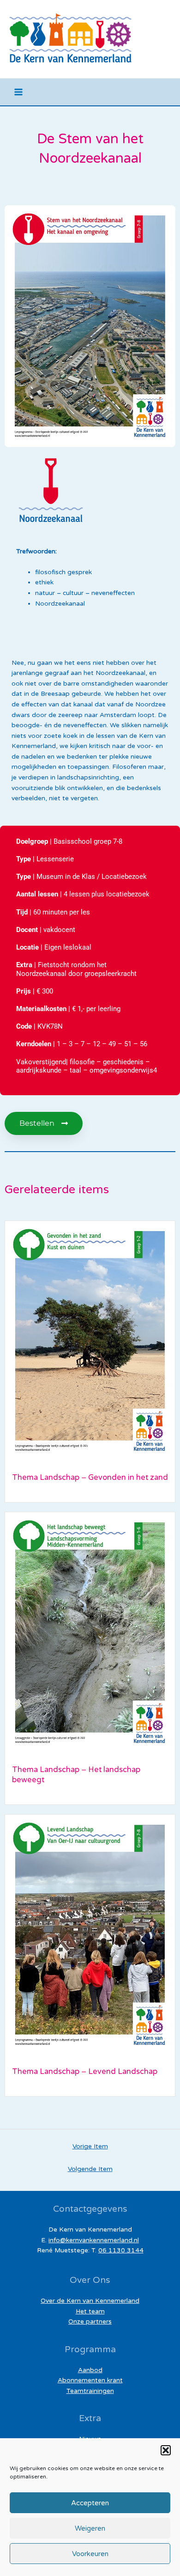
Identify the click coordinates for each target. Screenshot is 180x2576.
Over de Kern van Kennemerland (90, 2301)
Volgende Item (90, 2169)
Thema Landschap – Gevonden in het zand (90, 1478)
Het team (90, 2311)
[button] (166, 2450)
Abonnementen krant (90, 2380)
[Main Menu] (19, 92)
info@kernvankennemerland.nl (94, 2240)
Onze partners (90, 2321)
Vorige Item (90, 2146)
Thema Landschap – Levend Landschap (85, 2072)
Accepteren (90, 2503)
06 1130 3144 (121, 2250)
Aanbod (90, 2370)
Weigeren (90, 2528)
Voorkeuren (90, 2554)
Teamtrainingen (90, 2391)
